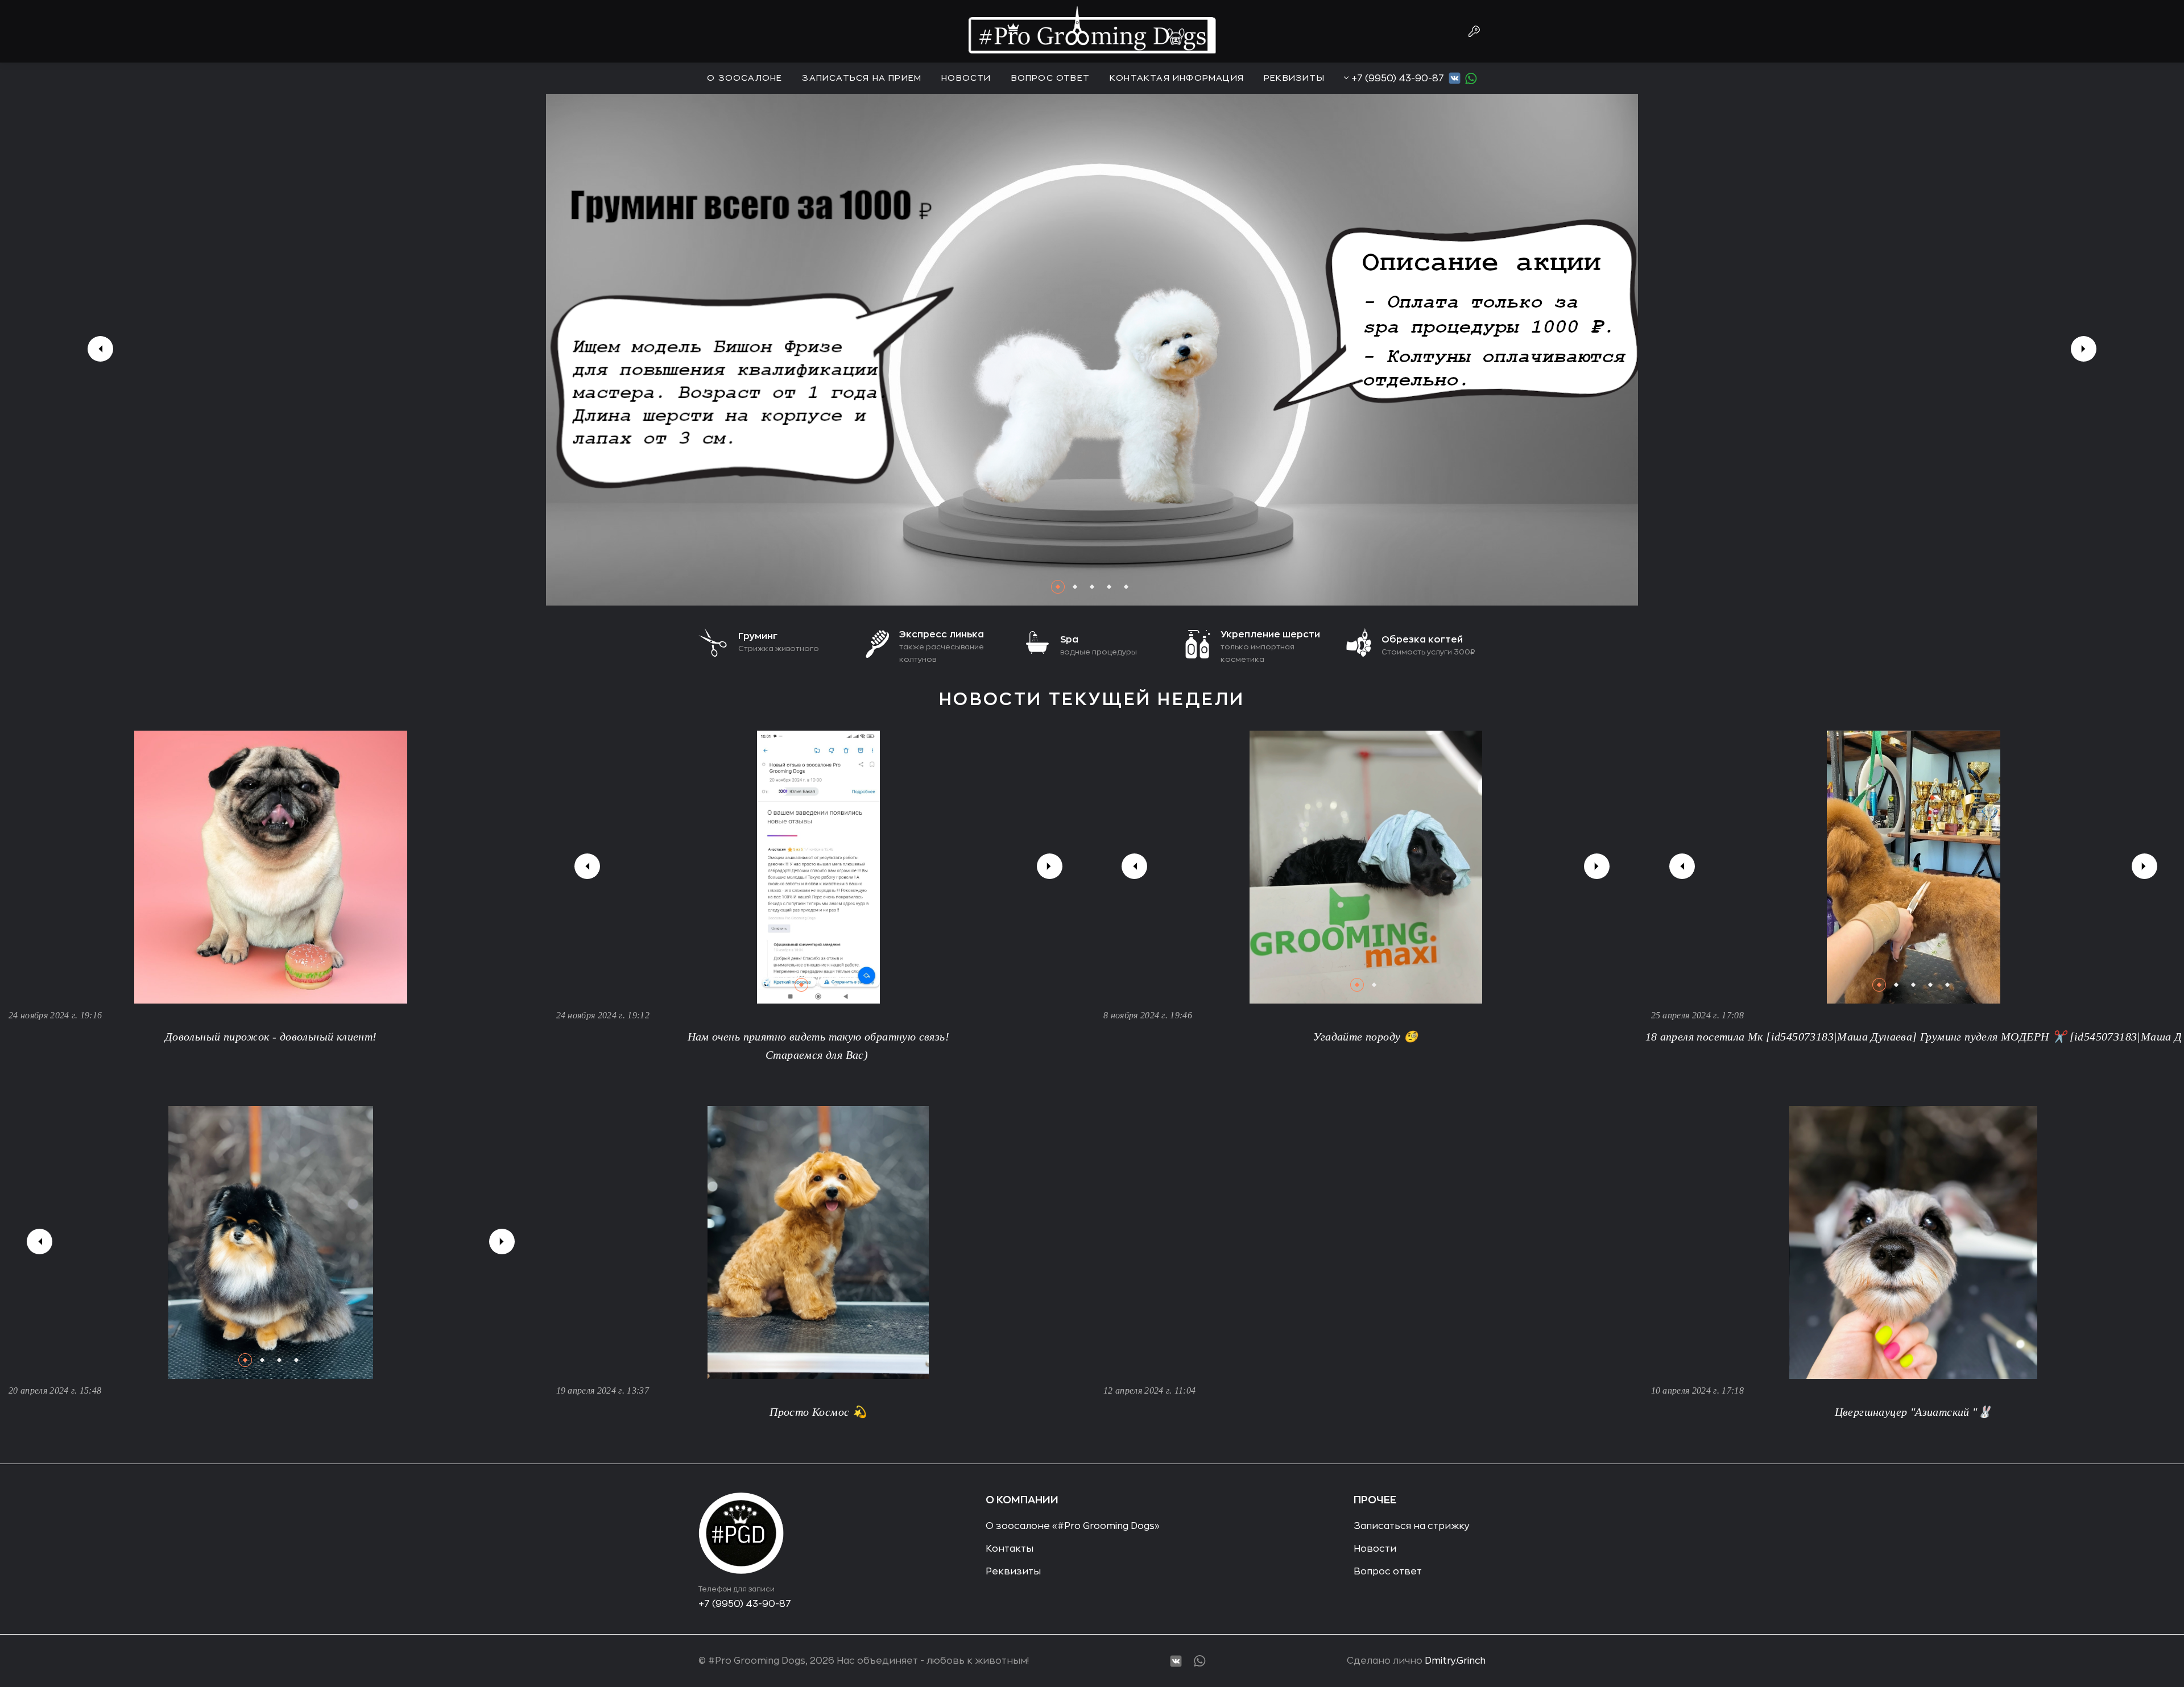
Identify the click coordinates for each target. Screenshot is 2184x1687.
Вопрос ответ (1050, 78)
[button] (1058, 587)
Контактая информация (1177, 78)
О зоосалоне (744, 78)
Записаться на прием (862, 78)
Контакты (1010, 1549)
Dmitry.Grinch (1455, 1661)
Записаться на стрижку (1412, 1526)
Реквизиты (1294, 78)
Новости (966, 78)
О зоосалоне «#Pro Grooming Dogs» (1073, 1526)
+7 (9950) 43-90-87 (1398, 78)
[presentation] (100, 349)
